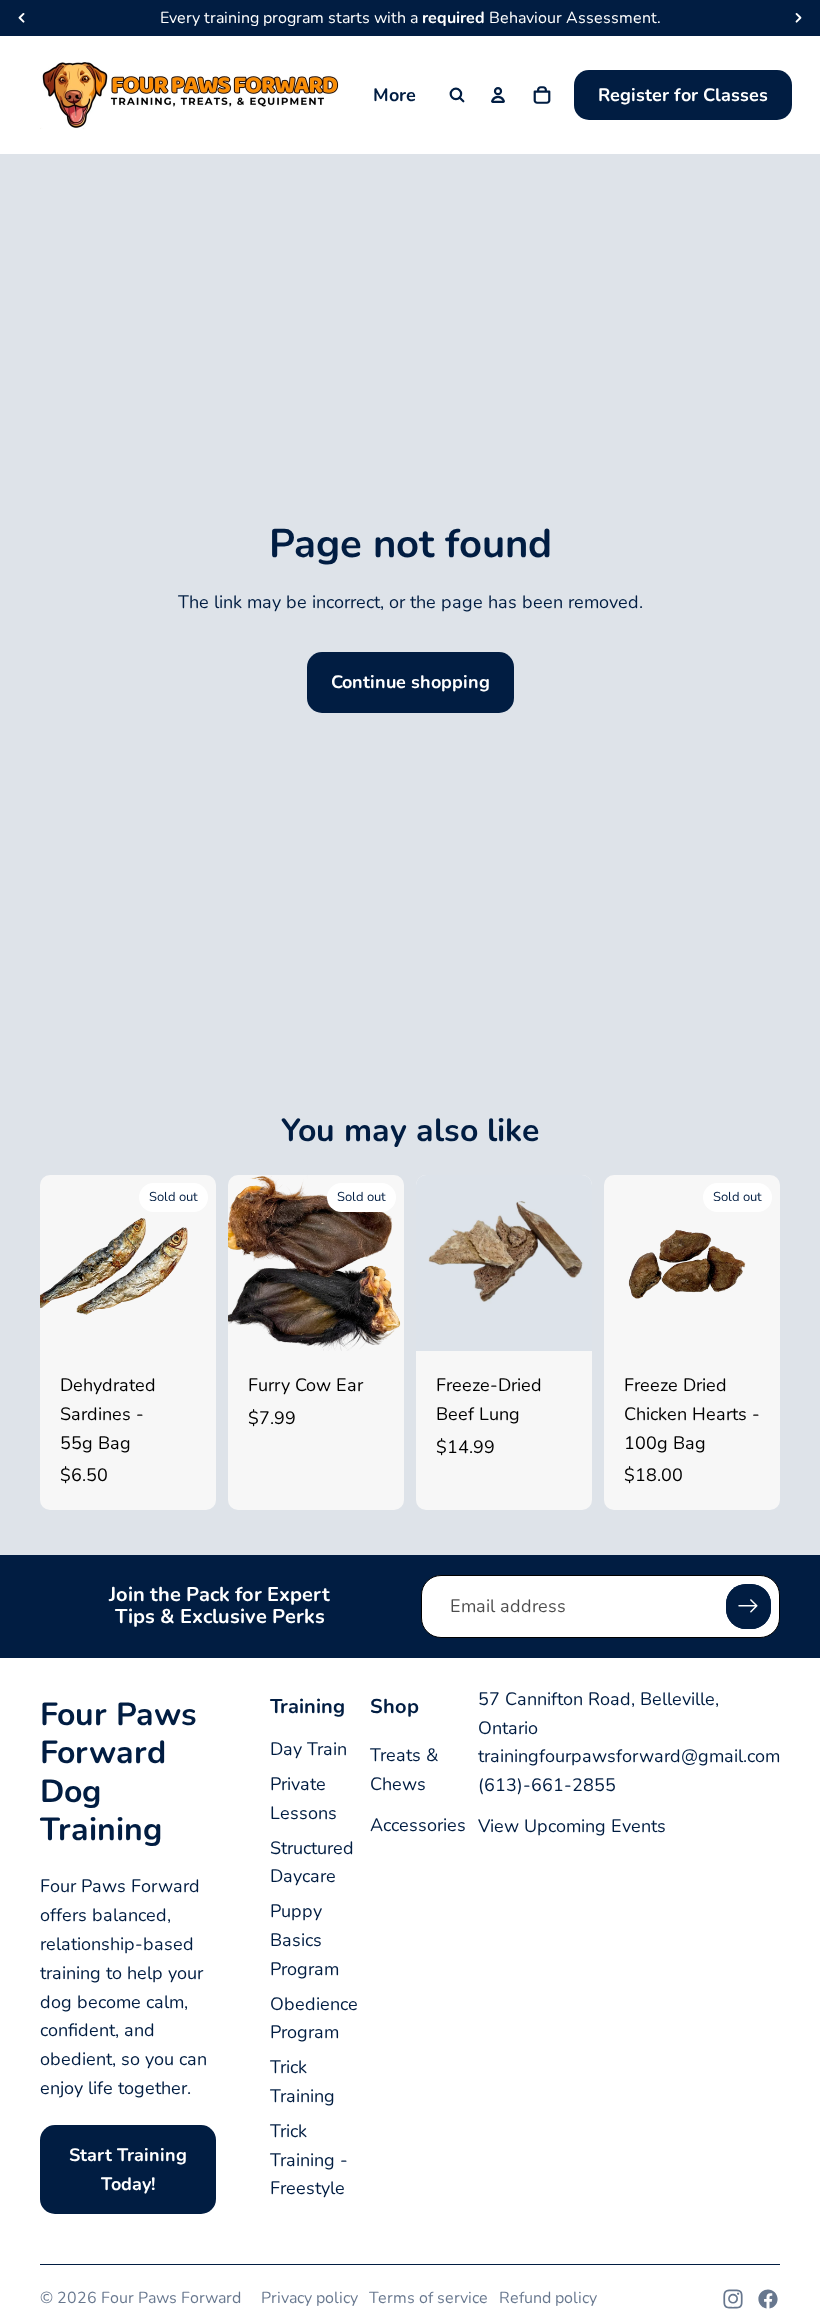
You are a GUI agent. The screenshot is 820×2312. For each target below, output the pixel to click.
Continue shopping (410, 682)
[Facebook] (768, 2299)
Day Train (308, 1749)
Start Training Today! (128, 2169)
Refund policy (548, 2298)
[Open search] (457, 95)
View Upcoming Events (572, 1826)
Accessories (418, 1825)
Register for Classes (683, 95)
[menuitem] (394, 95)
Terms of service (428, 2298)
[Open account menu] (498, 95)
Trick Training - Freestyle (309, 2160)
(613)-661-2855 (547, 1785)
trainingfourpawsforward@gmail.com (629, 1756)
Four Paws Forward (171, 2298)
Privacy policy (309, 2298)
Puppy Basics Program (304, 1940)
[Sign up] (748, 1606)
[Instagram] (733, 2299)
